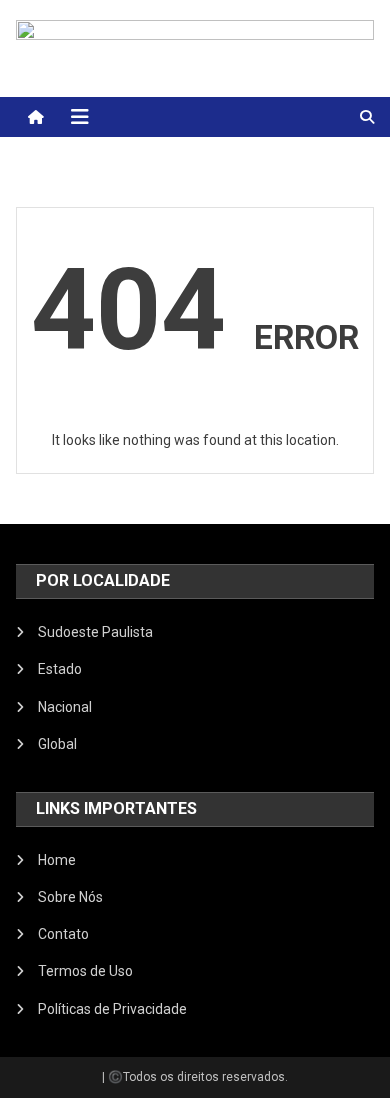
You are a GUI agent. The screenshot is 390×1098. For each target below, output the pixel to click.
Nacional (65, 707)
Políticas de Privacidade (112, 1009)
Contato (63, 934)
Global (57, 744)
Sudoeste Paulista (95, 632)
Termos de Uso (85, 971)
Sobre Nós (70, 897)
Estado (60, 669)
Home (57, 860)
